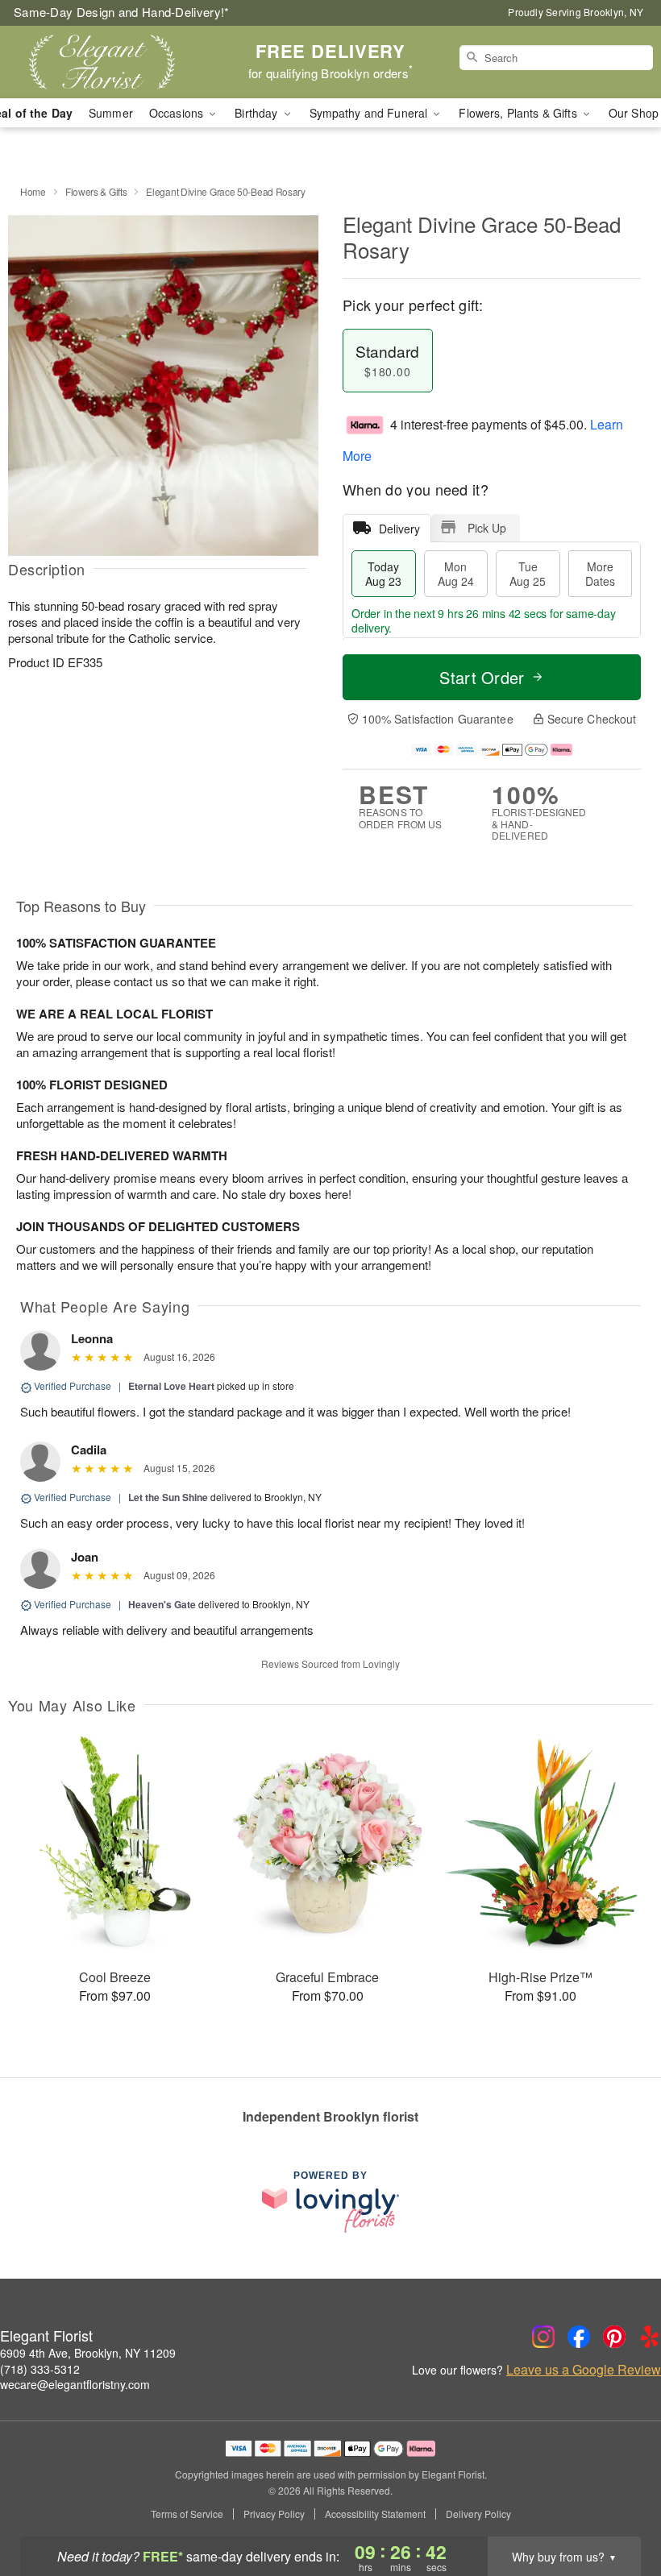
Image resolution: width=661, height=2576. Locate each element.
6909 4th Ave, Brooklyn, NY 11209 (88, 2353)
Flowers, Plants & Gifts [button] (519, 113)
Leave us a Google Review (584, 2370)
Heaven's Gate (162, 1604)
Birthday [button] (258, 113)
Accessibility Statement (375, 2514)
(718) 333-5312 (40, 2369)
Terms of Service (187, 2514)
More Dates (600, 574)
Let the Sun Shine (168, 1497)
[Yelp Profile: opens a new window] (650, 2337)
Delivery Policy (478, 2514)
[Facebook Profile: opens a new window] (579, 2337)
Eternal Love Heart (171, 1386)
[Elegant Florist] (113, 62)
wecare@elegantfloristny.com (75, 2384)
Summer (111, 113)
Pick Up (487, 528)
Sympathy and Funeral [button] (370, 113)
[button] (619, 2508)
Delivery (399, 529)
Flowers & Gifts (96, 191)
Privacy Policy (274, 2514)
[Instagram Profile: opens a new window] (543, 2337)
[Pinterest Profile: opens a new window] (614, 2337)
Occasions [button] (178, 113)
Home (33, 191)
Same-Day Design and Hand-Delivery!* (122, 12)
